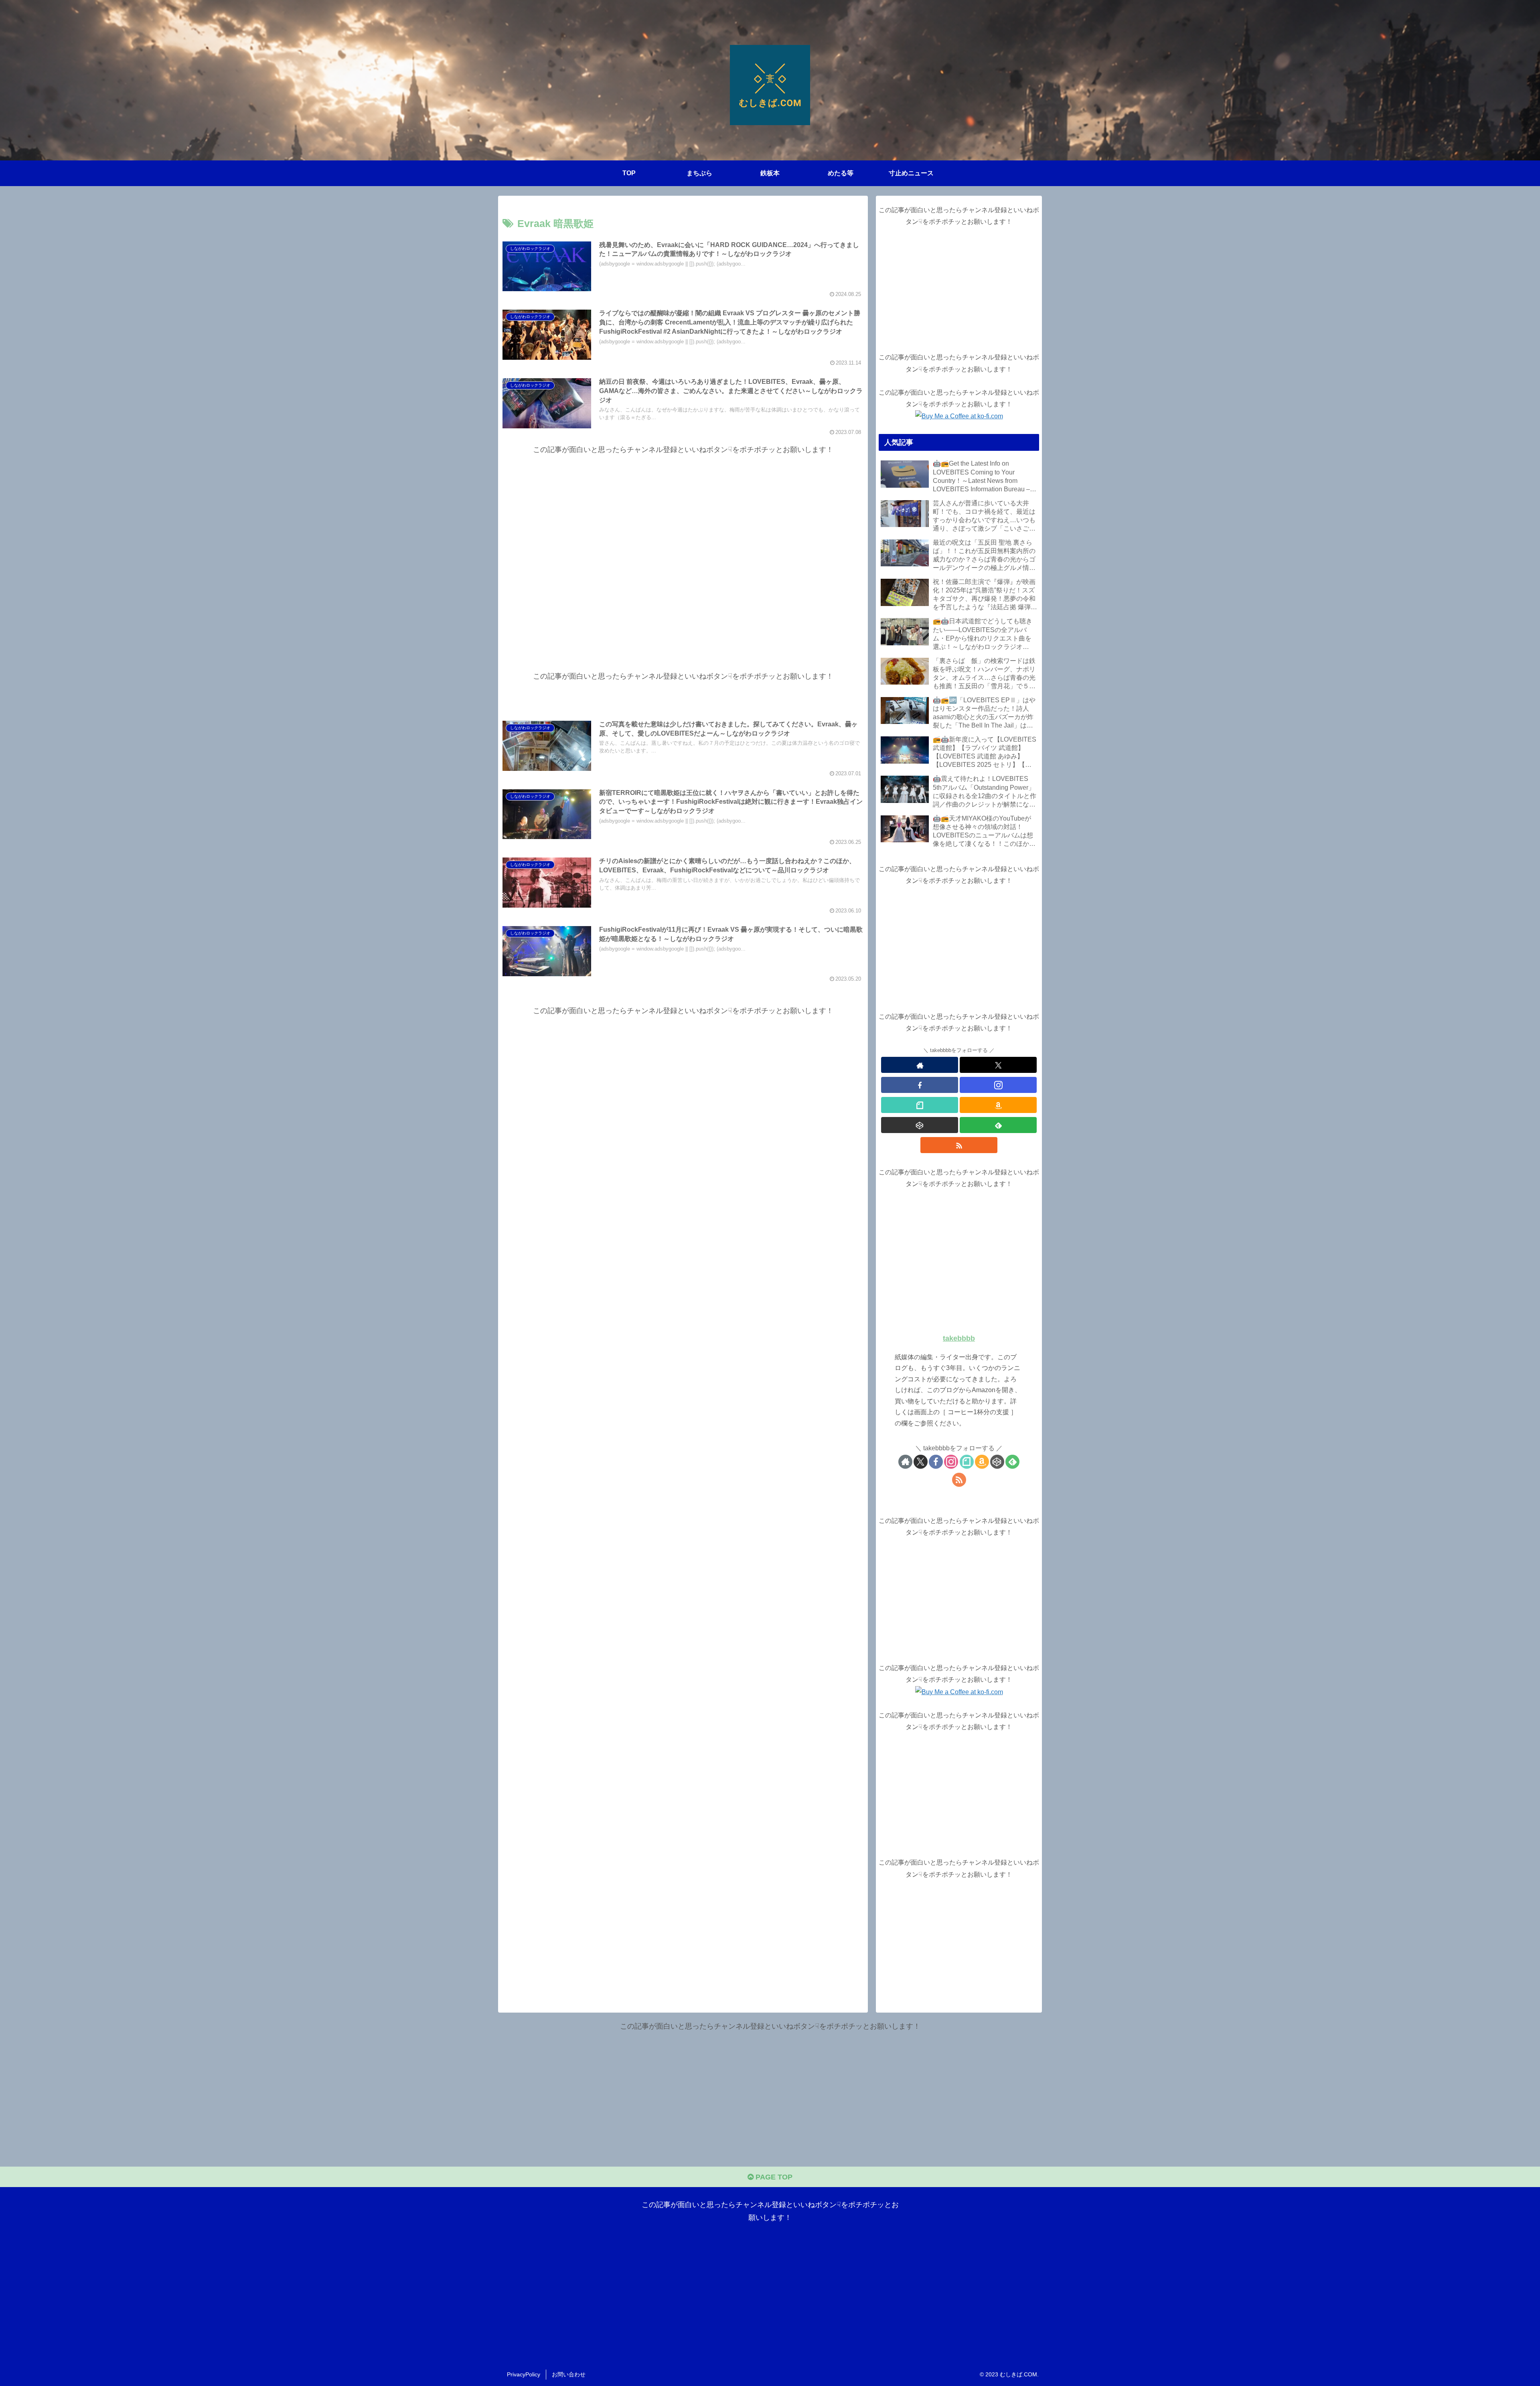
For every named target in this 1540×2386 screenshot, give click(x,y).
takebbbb (959, 1338)
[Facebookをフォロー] (920, 1085)
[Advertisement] (683, 546)
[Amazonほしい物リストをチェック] (998, 1105)
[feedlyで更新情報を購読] (998, 1125)
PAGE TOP (773, 2177)
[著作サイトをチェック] (920, 1065)
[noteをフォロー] (920, 1105)
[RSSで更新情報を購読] (959, 1145)
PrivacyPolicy (524, 2374)
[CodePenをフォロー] (920, 1125)
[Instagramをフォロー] (998, 1085)
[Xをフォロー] (998, 1065)
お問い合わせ (569, 2374)
